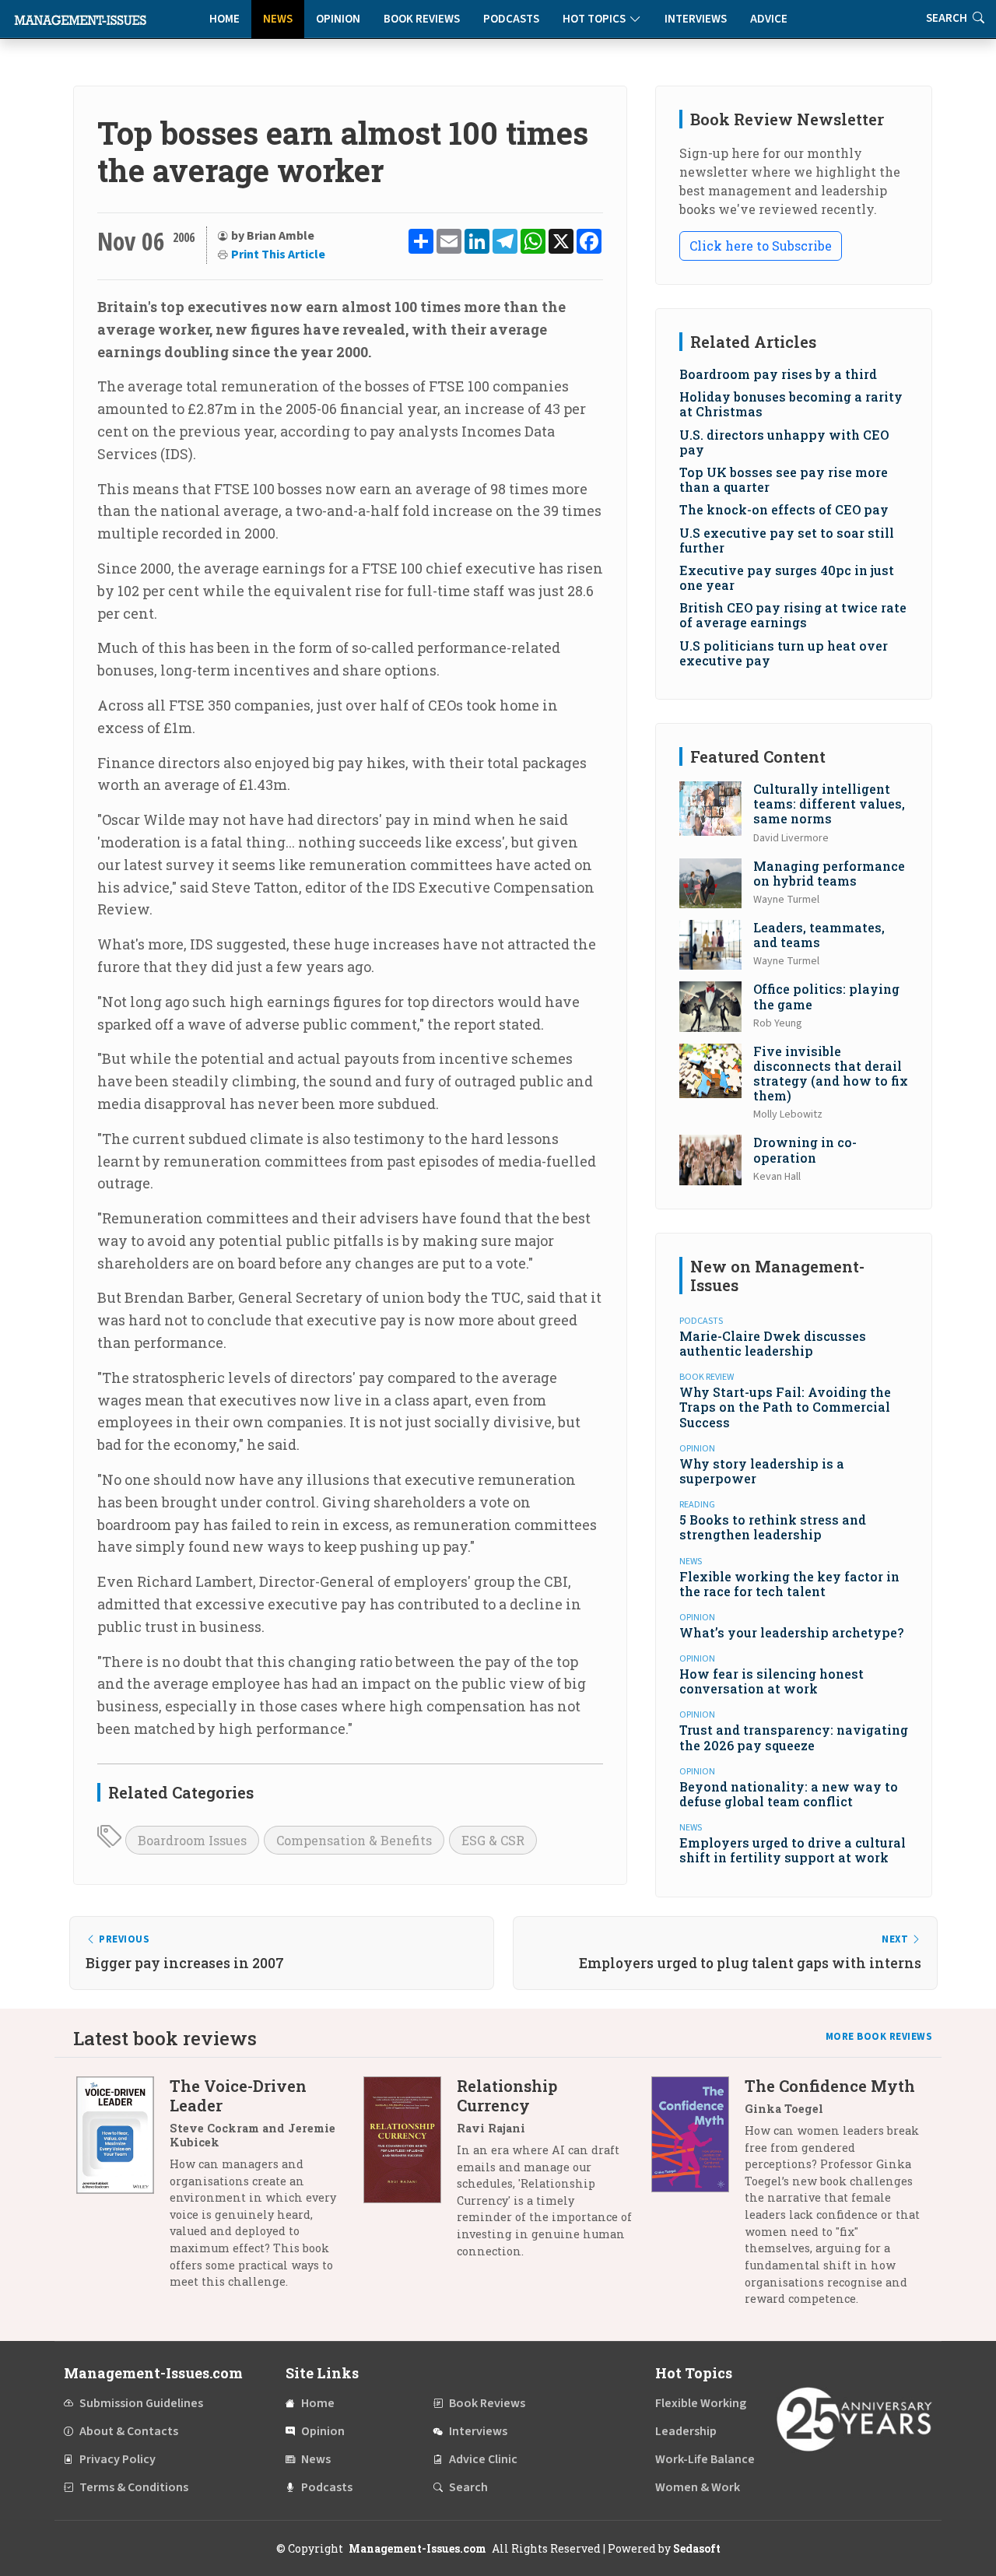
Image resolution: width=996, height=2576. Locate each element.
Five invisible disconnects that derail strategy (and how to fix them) (831, 1074)
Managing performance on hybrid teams (829, 873)
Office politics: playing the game (826, 996)
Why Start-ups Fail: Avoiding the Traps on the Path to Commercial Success (785, 1407)
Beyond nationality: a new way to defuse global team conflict (789, 1794)
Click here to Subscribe (761, 246)
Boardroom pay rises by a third (778, 374)
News (278, 19)
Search (468, 2487)
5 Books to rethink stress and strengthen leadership (773, 1527)
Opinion (338, 19)
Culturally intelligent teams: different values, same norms (829, 804)
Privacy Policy (117, 2459)
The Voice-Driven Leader (238, 2095)
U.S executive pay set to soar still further (787, 540)
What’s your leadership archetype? (791, 1632)
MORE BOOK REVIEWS (879, 2037)
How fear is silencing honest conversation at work (772, 1681)
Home (224, 19)
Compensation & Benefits (354, 1840)
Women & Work (698, 2487)
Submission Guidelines (141, 2403)
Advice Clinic (483, 2459)
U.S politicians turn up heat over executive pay (784, 653)
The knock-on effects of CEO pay (784, 509)
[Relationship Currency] (410, 2174)
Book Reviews (422, 19)
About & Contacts (129, 2431)
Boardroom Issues (192, 1840)
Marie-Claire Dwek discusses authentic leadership (773, 1343)
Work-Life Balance (705, 2459)
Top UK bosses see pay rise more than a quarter (784, 479)
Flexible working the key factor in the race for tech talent (789, 1584)
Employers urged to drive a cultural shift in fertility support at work (793, 1850)
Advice (769, 19)
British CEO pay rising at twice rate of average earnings (793, 615)
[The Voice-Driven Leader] (123, 2190)
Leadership (686, 2431)
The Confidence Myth (830, 2086)
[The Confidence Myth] (698, 2198)
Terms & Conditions (134, 2487)
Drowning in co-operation (805, 1149)
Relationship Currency (507, 2095)
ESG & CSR (493, 1840)
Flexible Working (701, 2403)
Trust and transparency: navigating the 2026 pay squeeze (794, 1737)
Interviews (696, 19)
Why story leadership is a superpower (762, 1471)
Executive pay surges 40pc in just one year (787, 577)
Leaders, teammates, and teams (819, 935)
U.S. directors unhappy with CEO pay (784, 442)
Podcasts (511, 19)
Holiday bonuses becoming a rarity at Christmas (791, 404)
